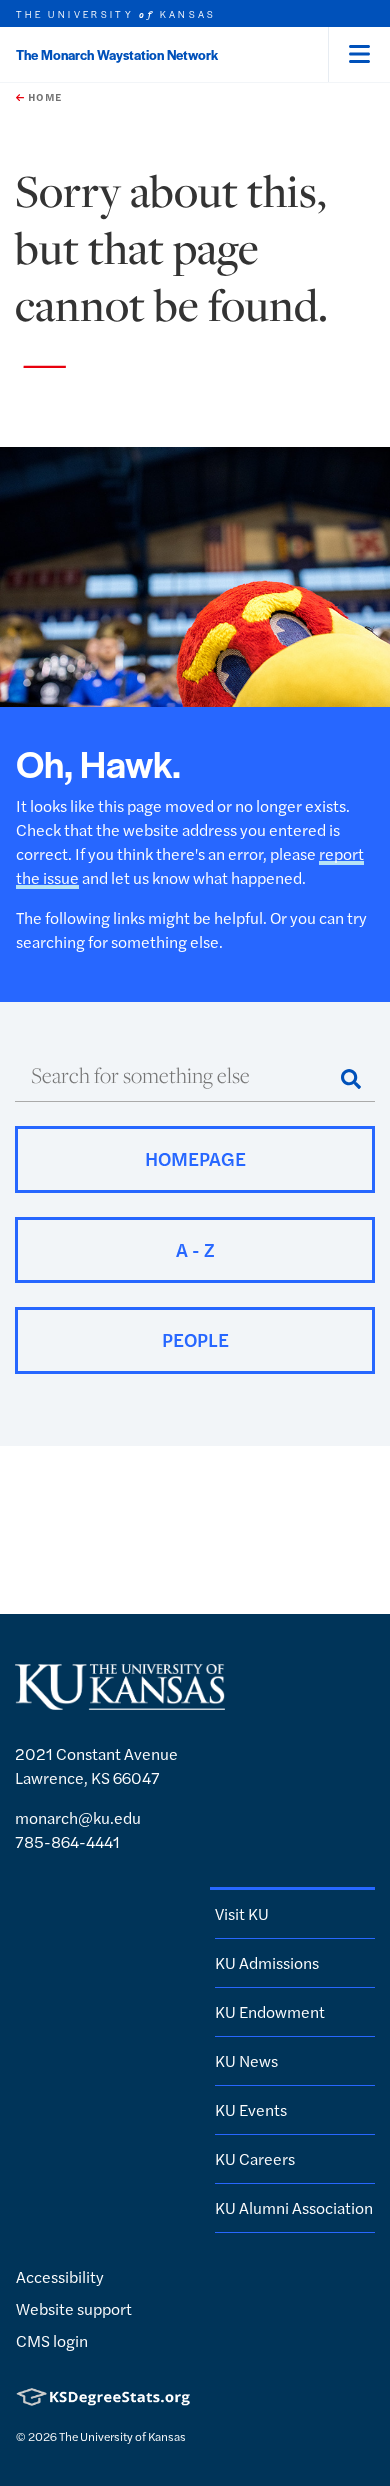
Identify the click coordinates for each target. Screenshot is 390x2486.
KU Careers (255, 2158)
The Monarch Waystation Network (117, 54)
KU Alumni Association (294, 2207)
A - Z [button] (195, 1249)
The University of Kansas (122, 2436)
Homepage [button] (195, 1158)
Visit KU (242, 1913)
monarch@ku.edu (78, 1817)
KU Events (251, 2109)
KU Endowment (270, 2011)
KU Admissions (267, 1962)
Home (43, 97)
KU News (246, 2060)
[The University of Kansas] (120, 1700)
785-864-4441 (67, 1841)
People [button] (195, 1339)
